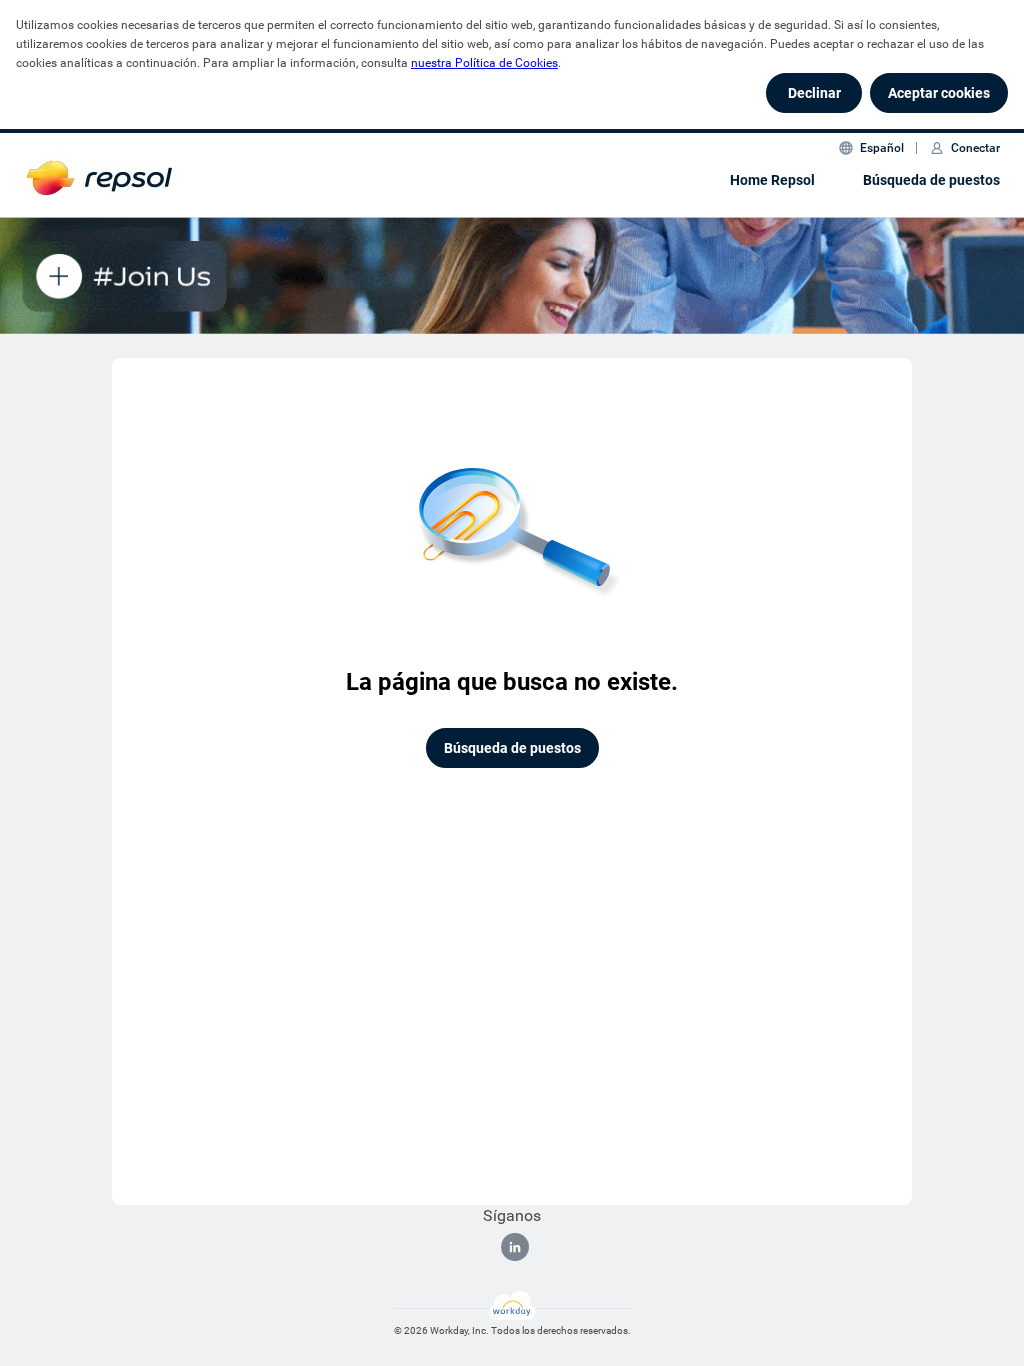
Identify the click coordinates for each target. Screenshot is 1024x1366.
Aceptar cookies (939, 93)
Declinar (814, 93)
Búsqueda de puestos (931, 180)
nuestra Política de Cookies (484, 63)
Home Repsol (772, 180)
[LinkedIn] (515, 1247)
